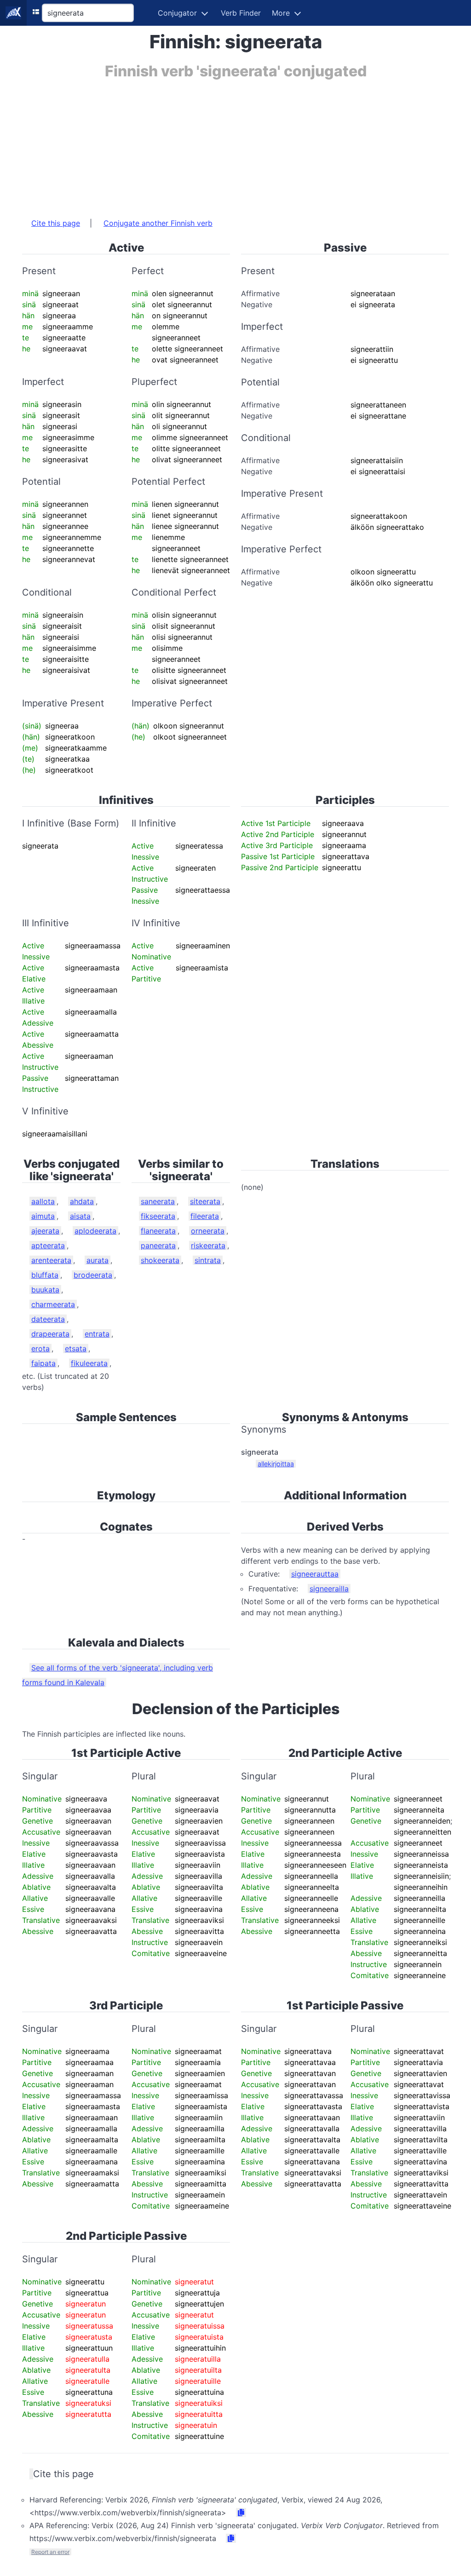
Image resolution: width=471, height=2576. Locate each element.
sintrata (208, 1260)
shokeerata (160, 1260)
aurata (98, 1260)
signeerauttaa (315, 1574)
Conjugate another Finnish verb (158, 223)
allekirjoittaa (276, 1464)
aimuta (43, 1216)
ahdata (82, 1201)
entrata (97, 1334)
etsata (76, 1348)
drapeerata (50, 1334)
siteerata (205, 1201)
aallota (43, 1201)
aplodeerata (95, 1231)
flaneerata (158, 1231)
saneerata (158, 1201)
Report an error (50, 2552)
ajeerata (45, 1231)
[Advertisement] (235, 144)
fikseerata (158, 1216)
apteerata (48, 1245)
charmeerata (53, 1304)
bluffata (45, 1275)
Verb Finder (241, 13)
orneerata (208, 1231)
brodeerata (93, 1275)
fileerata (205, 1216)
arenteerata (51, 1260)
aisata (80, 1216)
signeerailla (329, 1589)
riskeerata (208, 1245)
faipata (43, 1363)
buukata (45, 1290)
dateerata (48, 1319)
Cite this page (56, 223)
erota (40, 1348)
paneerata (158, 1245)
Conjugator (177, 13)
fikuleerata (89, 1363)
